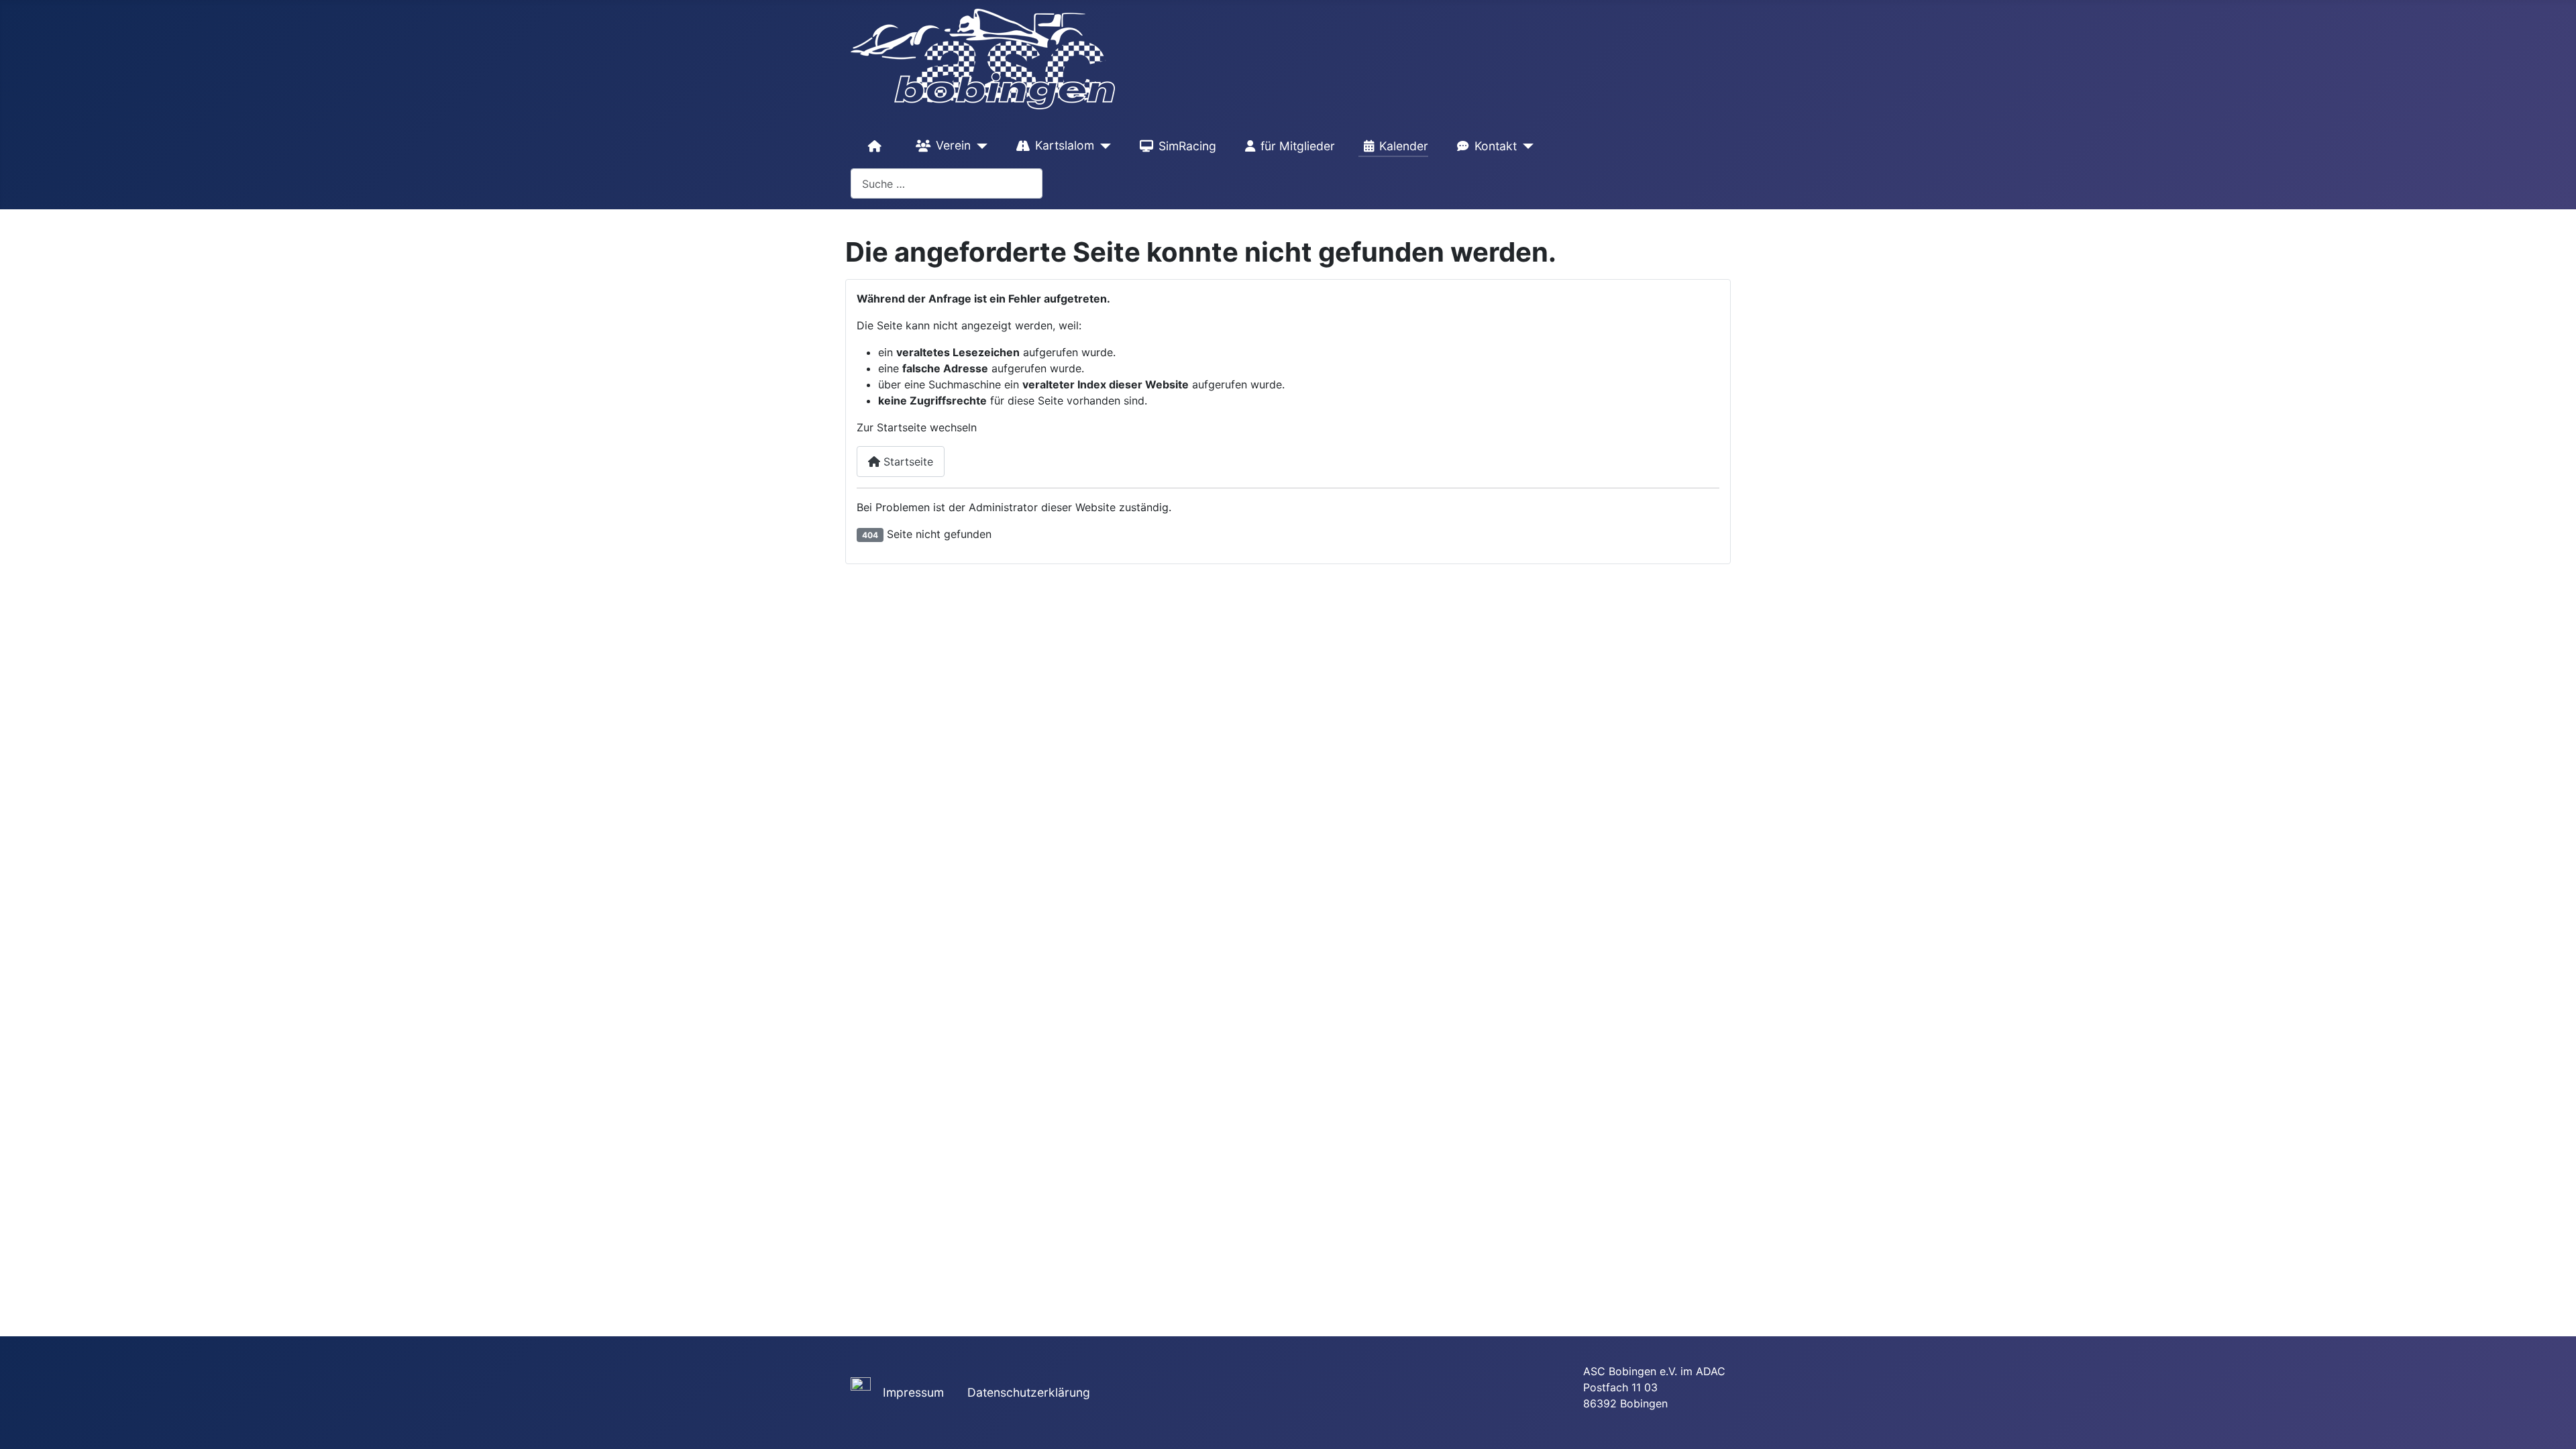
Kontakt (1496, 146)
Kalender (1404, 146)
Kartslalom (1065, 145)
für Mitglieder (1298, 146)
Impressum (913, 1392)
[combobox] (947, 183)
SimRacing (1187, 146)
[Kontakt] (1525, 146)
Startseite (907, 462)
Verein (953, 145)
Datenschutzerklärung (1029, 1392)
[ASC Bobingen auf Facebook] (861, 1386)
